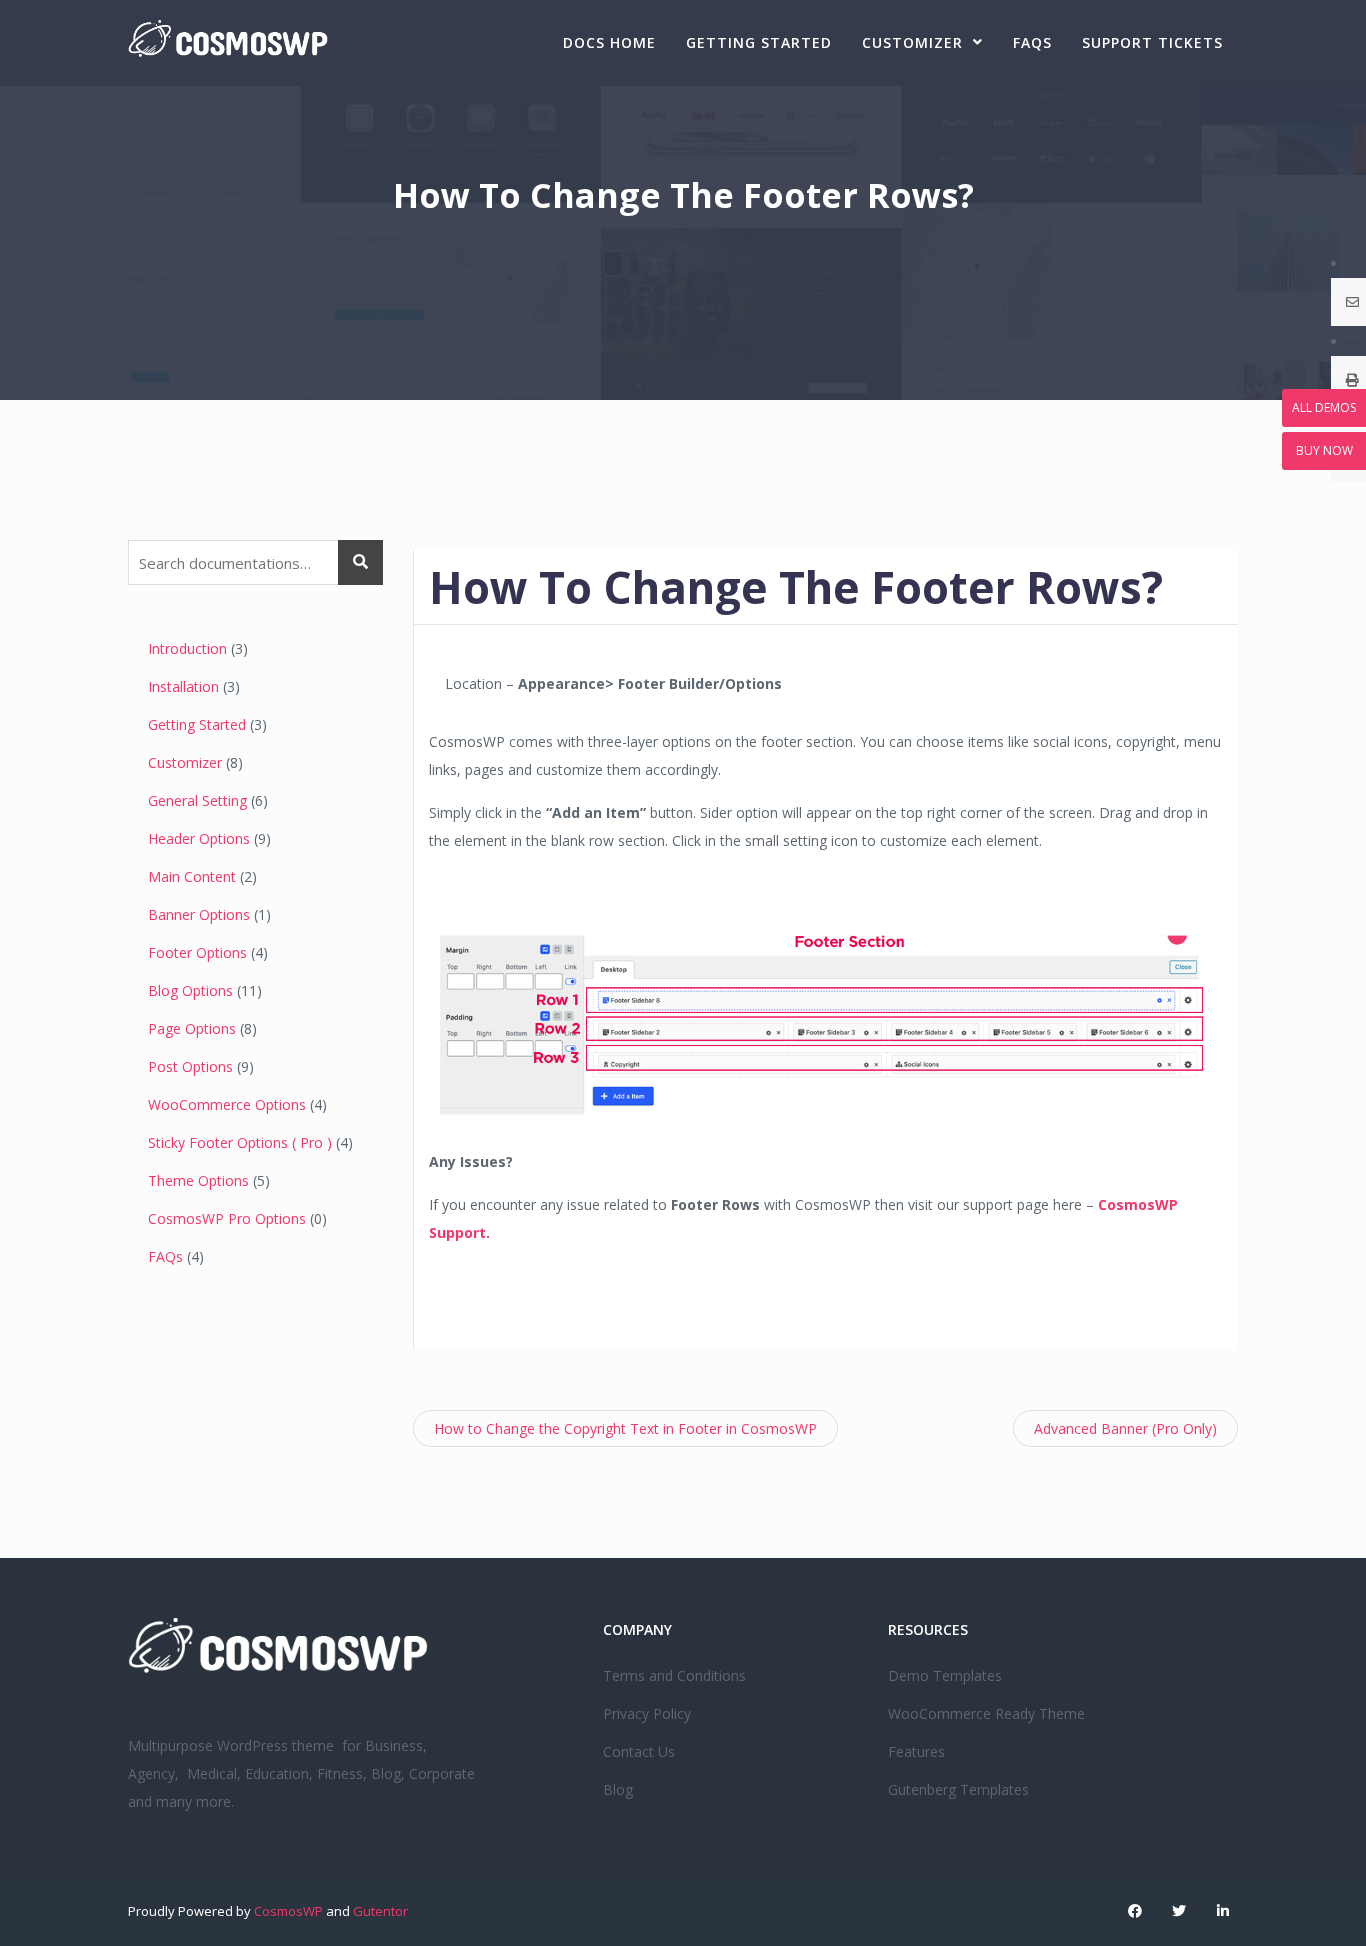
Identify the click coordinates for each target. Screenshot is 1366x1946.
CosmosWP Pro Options (227, 1218)
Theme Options (198, 1180)
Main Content (192, 876)
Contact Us (639, 1751)
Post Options (190, 1066)
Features (916, 1751)
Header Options (199, 838)
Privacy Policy (647, 1713)
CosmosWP (288, 1911)
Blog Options (190, 990)
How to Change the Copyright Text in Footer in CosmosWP (625, 1428)
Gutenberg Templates (958, 1789)
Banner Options (199, 914)
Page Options (192, 1028)
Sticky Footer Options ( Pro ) (240, 1142)
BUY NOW (1324, 450)
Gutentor (380, 1911)
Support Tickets (1152, 42)
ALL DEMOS (1324, 407)
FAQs (1032, 42)
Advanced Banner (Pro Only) (1125, 1428)
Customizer (912, 42)
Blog (618, 1789)
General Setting (197, 800)
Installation (183, 686)
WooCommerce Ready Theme (986, 1713)
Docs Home (609, 42)
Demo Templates (945, 1675)
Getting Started (759, 42)
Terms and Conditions (674, 1675)
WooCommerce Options (227, 1104)
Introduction (187, 648)
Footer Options (197, 952)
